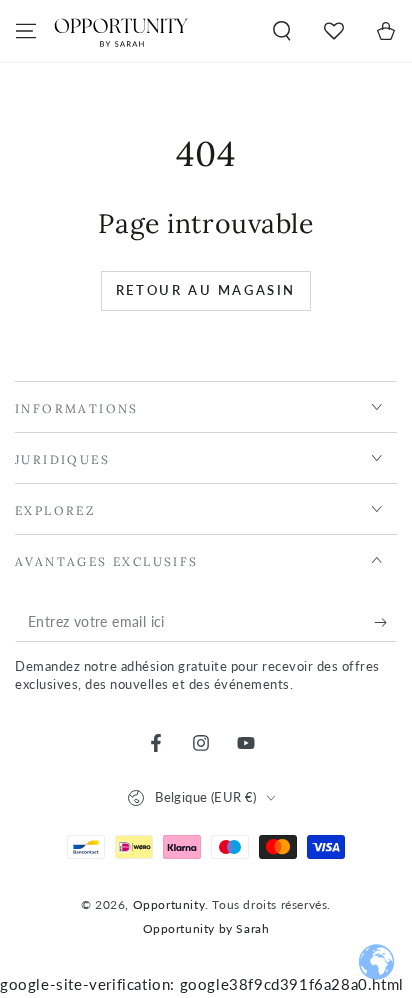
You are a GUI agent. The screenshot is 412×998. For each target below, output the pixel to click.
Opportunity (169, 904)
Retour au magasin (206, 290)
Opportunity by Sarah (206, 928)
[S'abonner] (385, 622)
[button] (282, 31)
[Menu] (26, 31)
